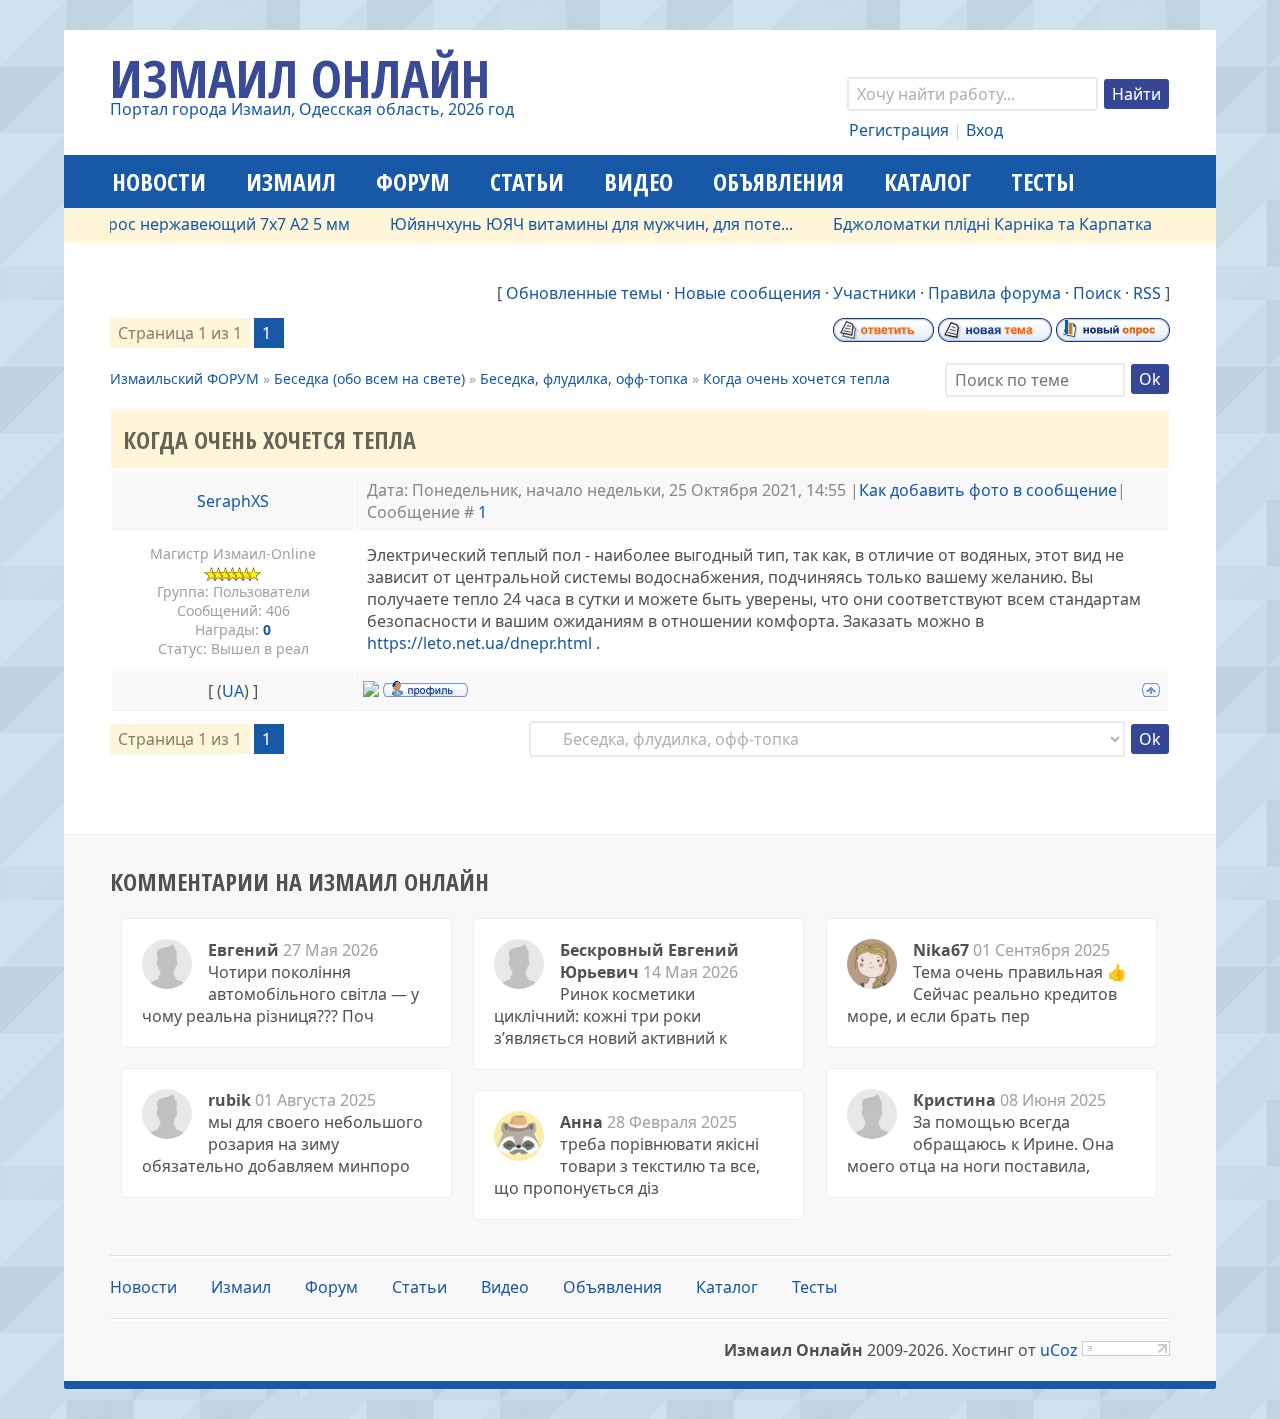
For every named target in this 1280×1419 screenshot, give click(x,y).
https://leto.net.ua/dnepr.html (479, 643)
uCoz (1059, 1350)
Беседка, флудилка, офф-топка (584, 378)
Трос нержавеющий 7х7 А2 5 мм (207, 224)
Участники (874, 293)
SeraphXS (233, 501)
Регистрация (899, 130)
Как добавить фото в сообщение (988, 490)
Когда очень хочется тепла (796, 378)
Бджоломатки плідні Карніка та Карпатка (974, 224)
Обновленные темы (584, 293)
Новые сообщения (747, 293)
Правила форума (994, 293)
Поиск (1097, 293)
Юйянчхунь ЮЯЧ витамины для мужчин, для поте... (573, 224)
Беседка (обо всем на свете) (369, 378)
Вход (984, 130)
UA (233, 691)
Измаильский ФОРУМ (184, 378)
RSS (1147, 293)
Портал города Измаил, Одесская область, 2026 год (312, 109)
